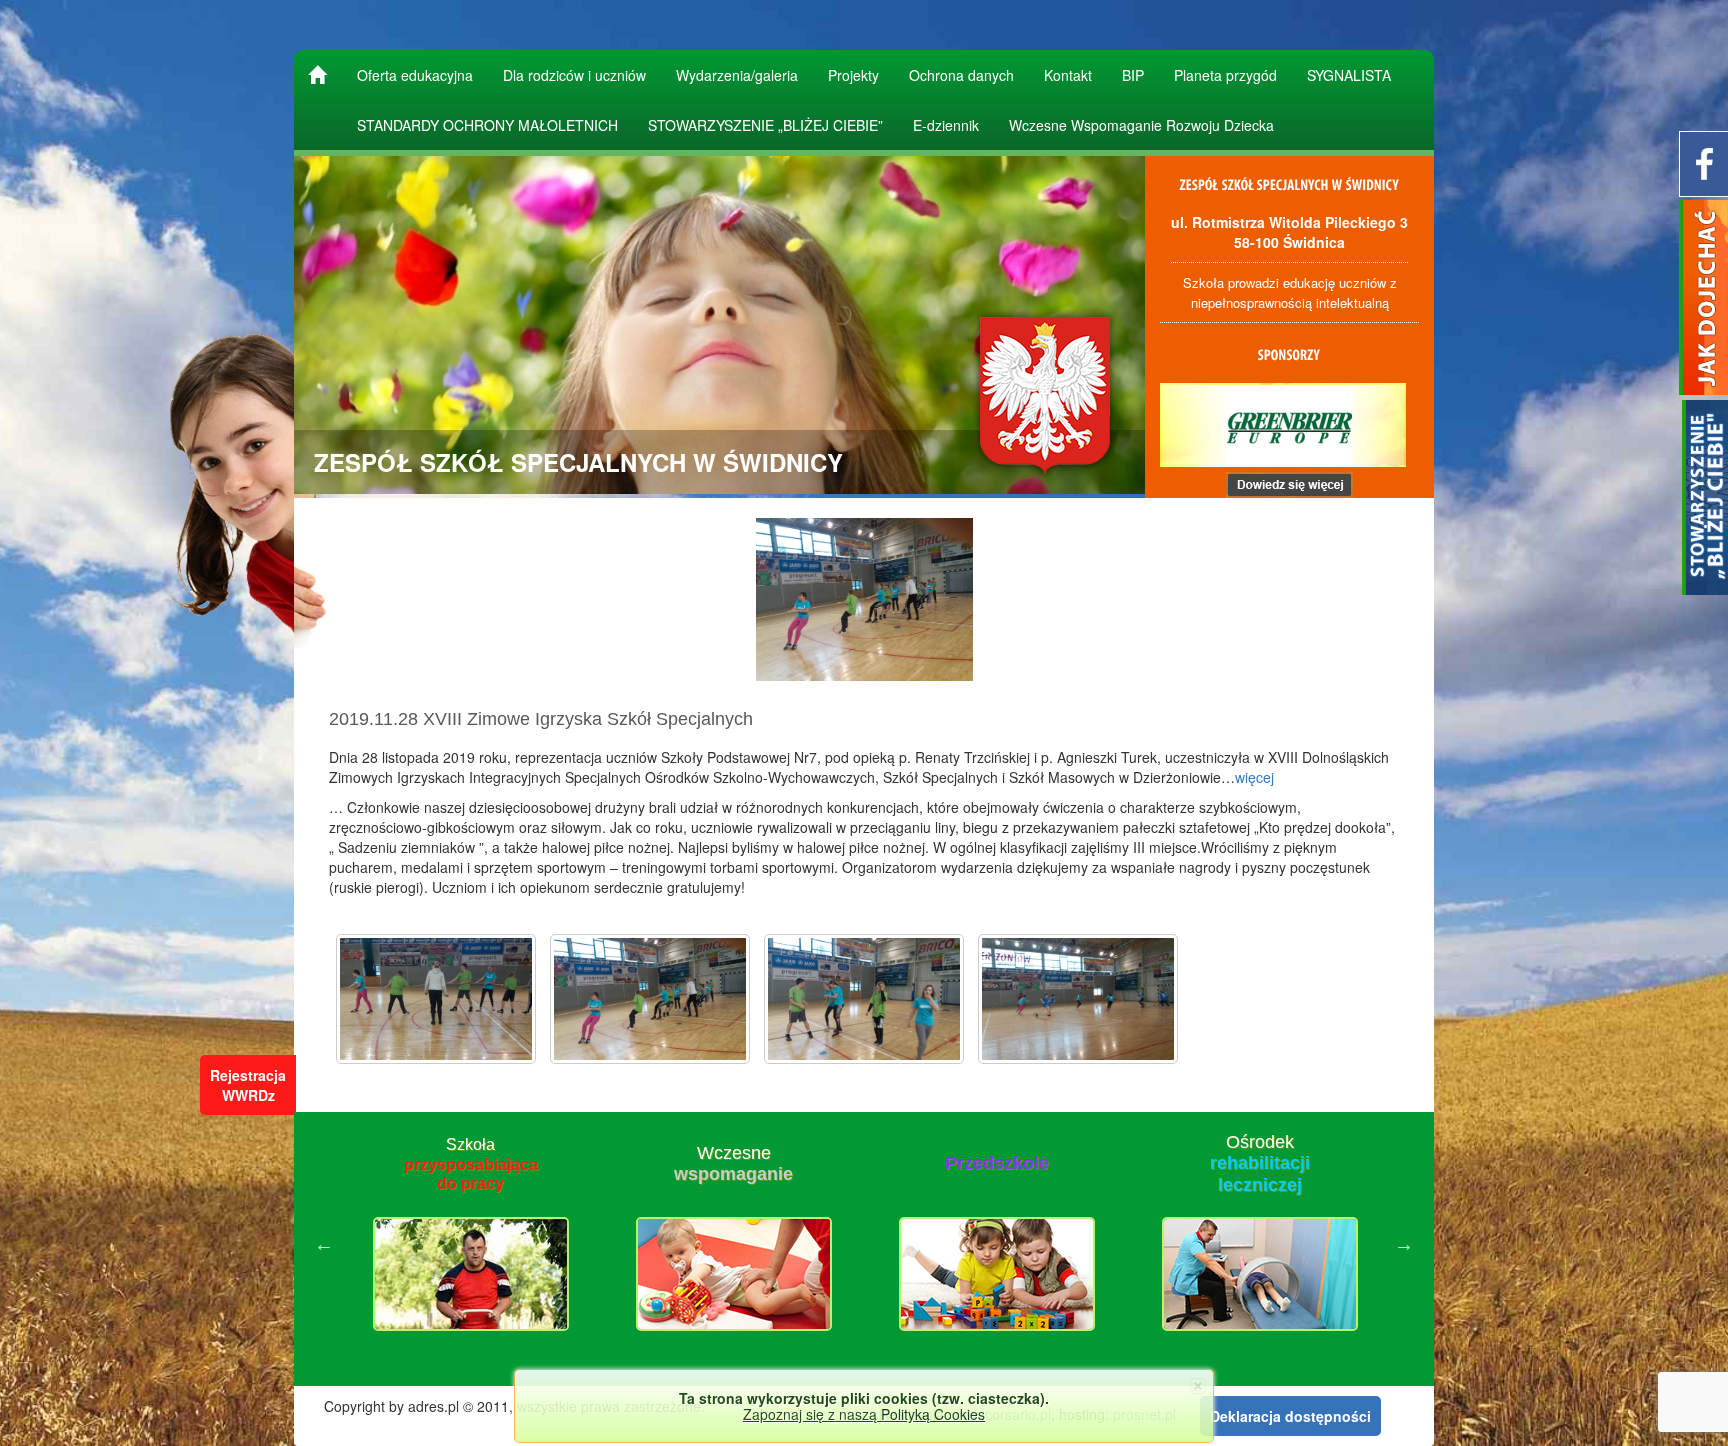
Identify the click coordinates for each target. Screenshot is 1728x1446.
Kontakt (1068, 75)
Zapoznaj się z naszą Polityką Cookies (864, 1414)
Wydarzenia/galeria (737, 75)
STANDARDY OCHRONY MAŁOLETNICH (487, 125)
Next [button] (1404, 1244)
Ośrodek (997, 1163)
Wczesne (470, 1164)
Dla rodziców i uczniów (574, 75)
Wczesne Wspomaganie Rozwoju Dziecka (1141, 125)
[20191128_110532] (1078, 999)
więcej (1254, 777)
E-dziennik (946, 125)
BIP (1133, 75)
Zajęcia (1259, 1163)
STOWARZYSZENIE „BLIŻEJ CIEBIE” (765, 125)
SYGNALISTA (1349, 75)
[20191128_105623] (650, 999)
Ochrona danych (961, 75)
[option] (470, 1244)
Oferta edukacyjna (415, 75)
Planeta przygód (1225, 75)
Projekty (853, 75)
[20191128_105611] (436, 999)
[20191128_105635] (864, 999)
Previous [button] (324, 1244)
